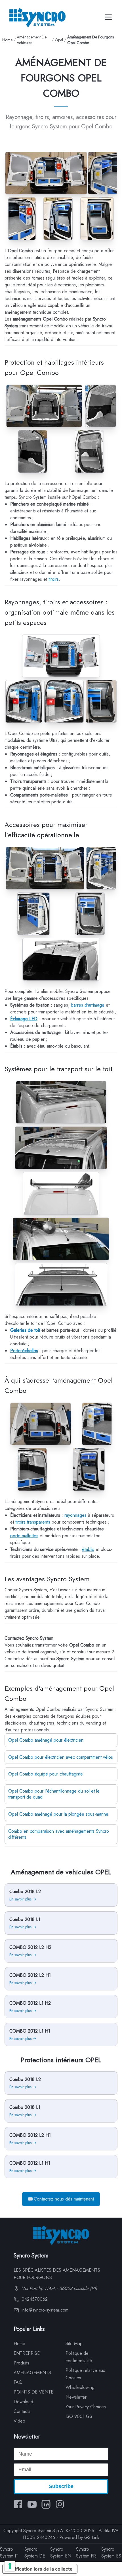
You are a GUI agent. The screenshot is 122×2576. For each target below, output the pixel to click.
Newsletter (76, 2397)
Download (23, 2402)
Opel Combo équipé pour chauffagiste (46, 1774)
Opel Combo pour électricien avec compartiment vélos (61, 1757)
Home (7, 40)
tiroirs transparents (33, 1522)
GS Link (92, 2537)
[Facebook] (18, 2504)
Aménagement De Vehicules (32, 40)
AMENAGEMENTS (32, 2373)
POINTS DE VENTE (33, 2392)
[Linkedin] (46, 2504)
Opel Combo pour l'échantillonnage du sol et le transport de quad (54, 1794)
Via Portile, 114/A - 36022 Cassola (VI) (59, 2288)
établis (88, 1549)
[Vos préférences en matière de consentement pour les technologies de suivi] (10, 2566)
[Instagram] (60, 2504)
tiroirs (54, 579)
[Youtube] (32, 2504)
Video (19, 2421)
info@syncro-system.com (44, 2310)
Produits (21, 2363)
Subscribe (61, 2486)
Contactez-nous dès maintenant (64, 2199)
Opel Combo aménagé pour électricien (46, 1740)
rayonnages (75, 1515)
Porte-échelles (24, 1351)
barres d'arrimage (88, 1005)
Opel (59, 40)
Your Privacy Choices (86, 2407)
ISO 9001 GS (79, 2416)
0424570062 (34, 2299)
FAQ (18, 2382)
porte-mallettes (24, 1536)
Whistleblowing (80, 2387)
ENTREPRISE (27, 2353)
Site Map (74, 2344)
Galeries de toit (25, 1330)
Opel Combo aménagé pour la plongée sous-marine (58, 1814)
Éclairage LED (24, 1019)
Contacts (22, 2411)
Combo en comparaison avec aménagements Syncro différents (59, 1834)
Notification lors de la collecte (40, 2569)
